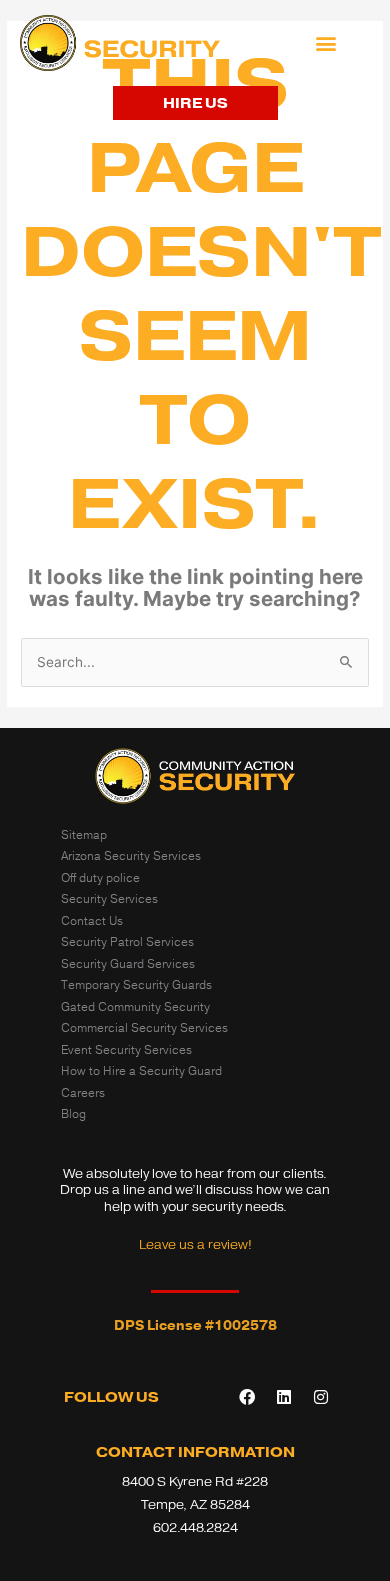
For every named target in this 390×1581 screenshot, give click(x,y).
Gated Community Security (135, 1007)
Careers (83, 1093)
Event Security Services (126, 1050)
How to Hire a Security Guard (141, 1071)
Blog (73, 1114)
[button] (326, 43)
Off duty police (100, 878)
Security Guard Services (128, 964)
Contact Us (92, 921)
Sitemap (84, 835)
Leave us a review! (195, 1244)
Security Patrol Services (127, 942)
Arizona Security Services (131, 856)
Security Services (109, 899)
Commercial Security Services (144, 1028)
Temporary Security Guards (136, 985)
